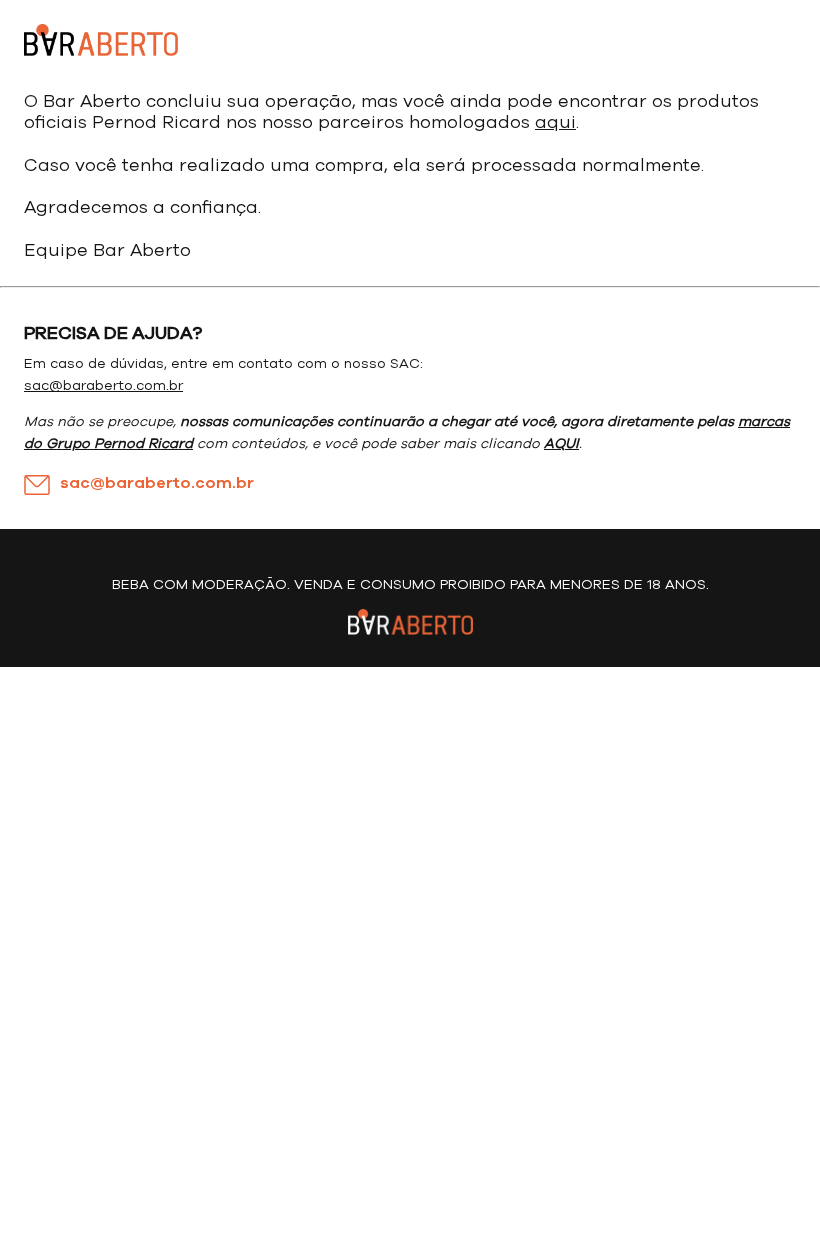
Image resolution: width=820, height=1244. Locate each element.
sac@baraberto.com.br (103, 386)
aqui (555, 123)
